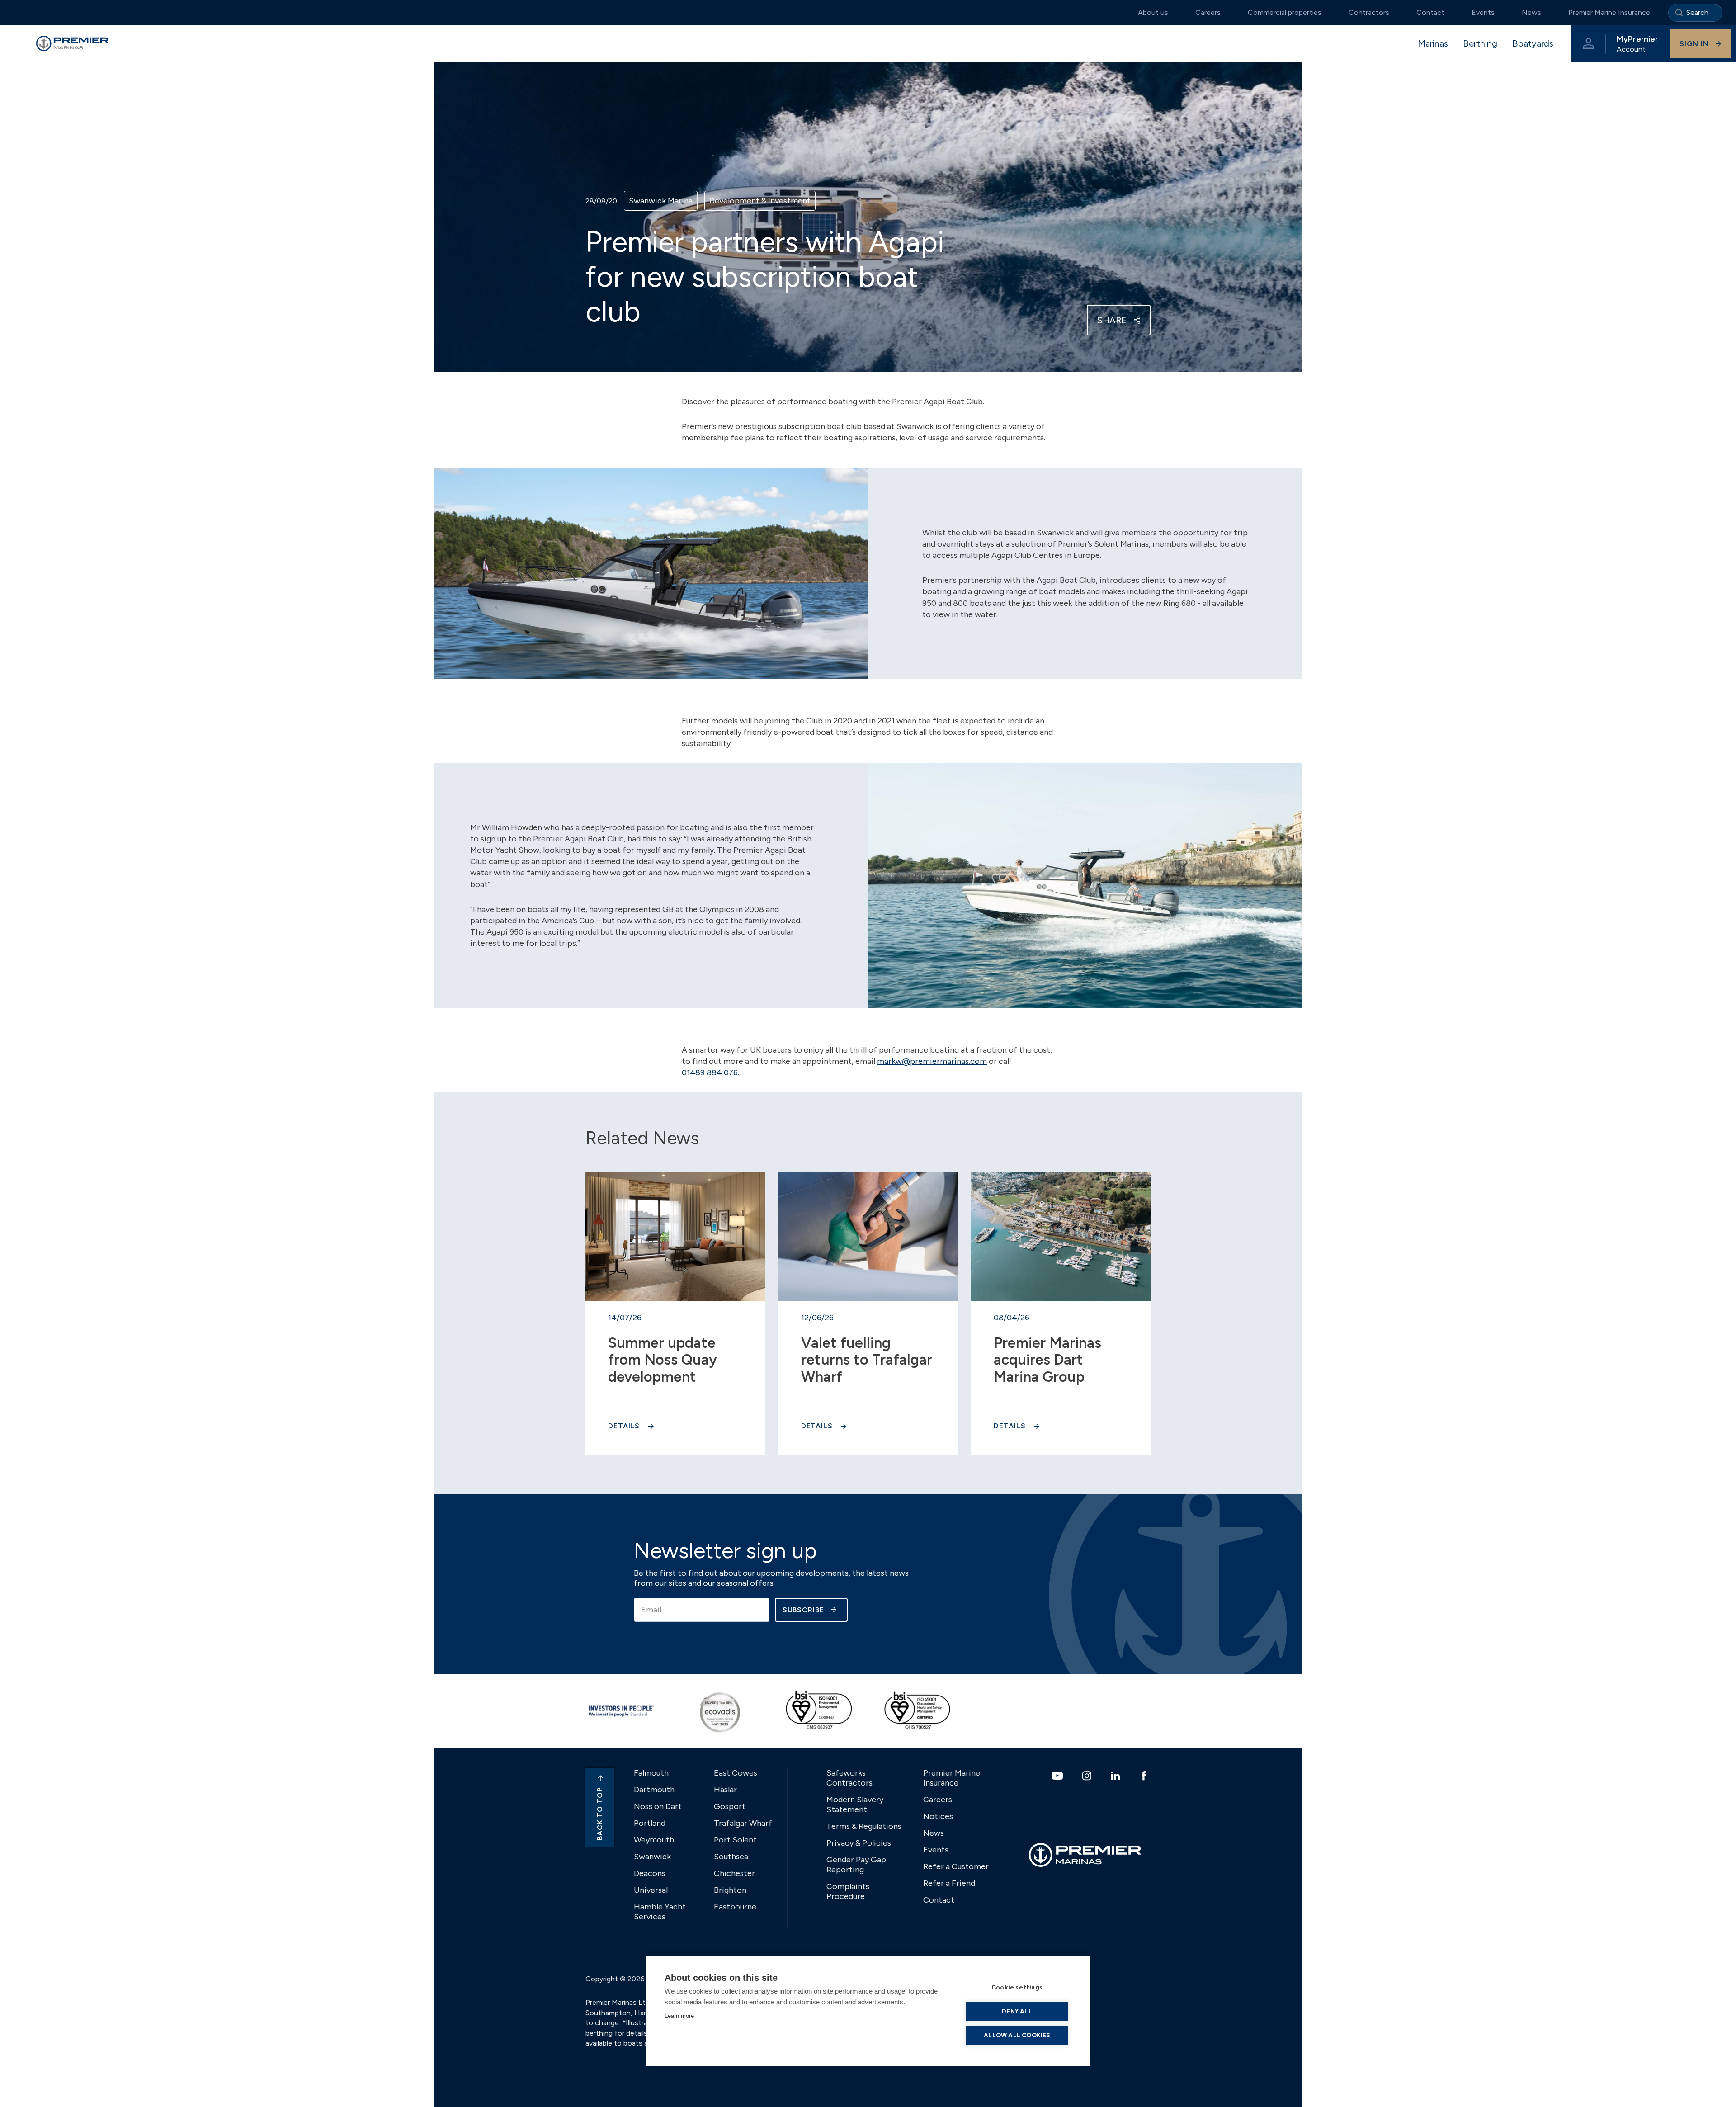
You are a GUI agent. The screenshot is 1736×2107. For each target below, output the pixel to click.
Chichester (734, 1873)
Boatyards (1533, 43)
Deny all (1017, 2011)
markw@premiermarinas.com (932, 1061)
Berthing (1480, 43)
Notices (938, 1816)
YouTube (1059, 1776)
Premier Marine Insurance (1609, 12)
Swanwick (652, 1857)
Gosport (730, 1806)
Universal (651, 1890)
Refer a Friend (949, 1883)
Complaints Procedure (848, 1891)
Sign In (1694, 44)
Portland (650, 1823)
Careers (1208, 12)
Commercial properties (1285, 12)
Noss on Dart (658, 1806)
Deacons (650, 1873)
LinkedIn (1116, 1776)
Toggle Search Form (1695, 13)
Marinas (1433, 43)
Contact (1430, 12)
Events (1483, 12)
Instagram (1088, 1776)
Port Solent (735, 1840)
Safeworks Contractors (849, 1778)
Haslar (725, 1790)
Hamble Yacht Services (660, 1912)
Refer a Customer (956, 1866)
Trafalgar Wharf (743, 1823)
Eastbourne (735, 1907)
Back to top (600, 1814)
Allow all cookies (1017, 2035)
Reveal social (1137, 320)
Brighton (730, 1890)
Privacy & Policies (859, 1843)
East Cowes (736, 1773)
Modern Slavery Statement (855, 1805)
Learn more (679, 2016)
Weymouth (654, 1840)
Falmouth (651, 1773)
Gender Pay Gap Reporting (856, 1865)
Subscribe (803, 1610)
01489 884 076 (710, 1072)
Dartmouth (654, 1790)
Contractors (1369, 12)
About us (1153, 12)
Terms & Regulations (864, 1826)
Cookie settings (1017, 1987)
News (1531, 12)
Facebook (1145, 1776)
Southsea (731, 1857)
